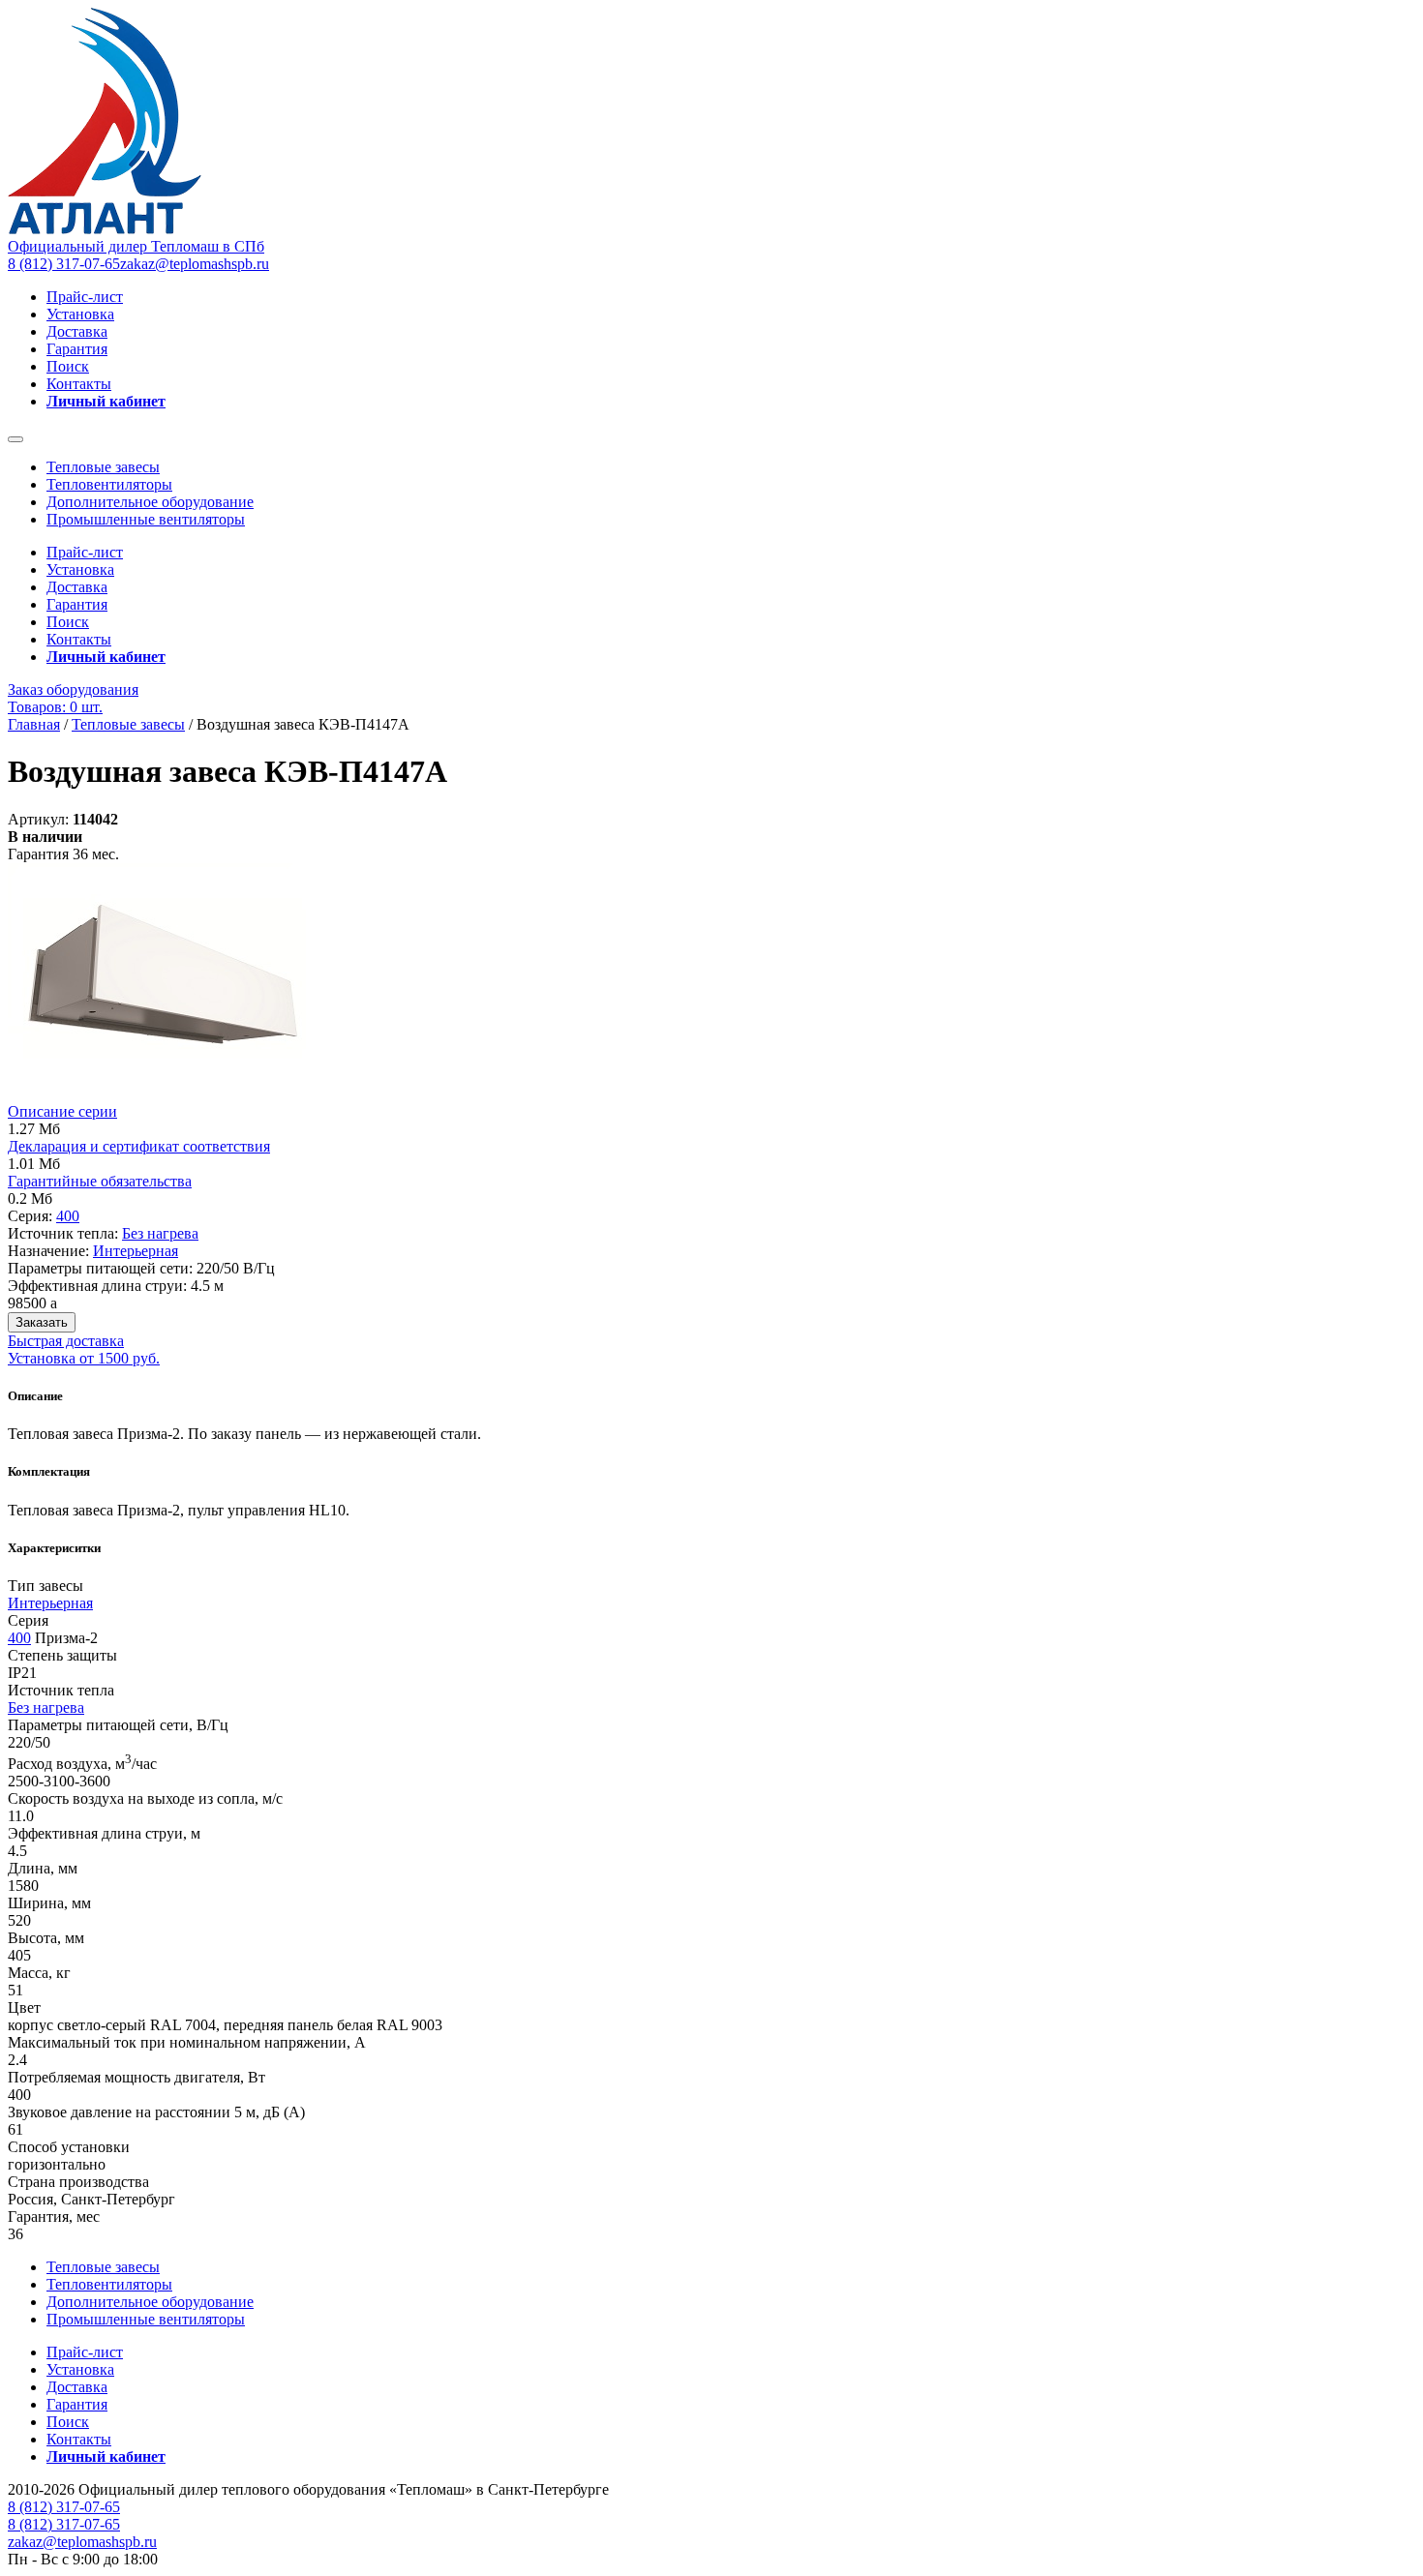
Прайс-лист (85, 297)
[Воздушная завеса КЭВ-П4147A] (169, 1094)
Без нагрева (160, 1233)
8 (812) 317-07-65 (64, 264)
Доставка (77, 331)
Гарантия (77, 349)
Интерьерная (136, 1251)
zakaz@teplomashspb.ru (195, 264)
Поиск (68, 366)
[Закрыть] (15, 439)
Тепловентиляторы (109, 484)
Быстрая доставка (66, 1341)
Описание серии (62, 1111)
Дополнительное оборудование (150, 502)
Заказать (42, 1322)
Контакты (79, 384)
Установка (80, 314)
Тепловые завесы (103, 467)
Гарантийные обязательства (100, 1181)
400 (68, 1216)
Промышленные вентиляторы (146, 519)
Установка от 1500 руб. (84, 1358)
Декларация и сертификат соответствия (139, 1146)
